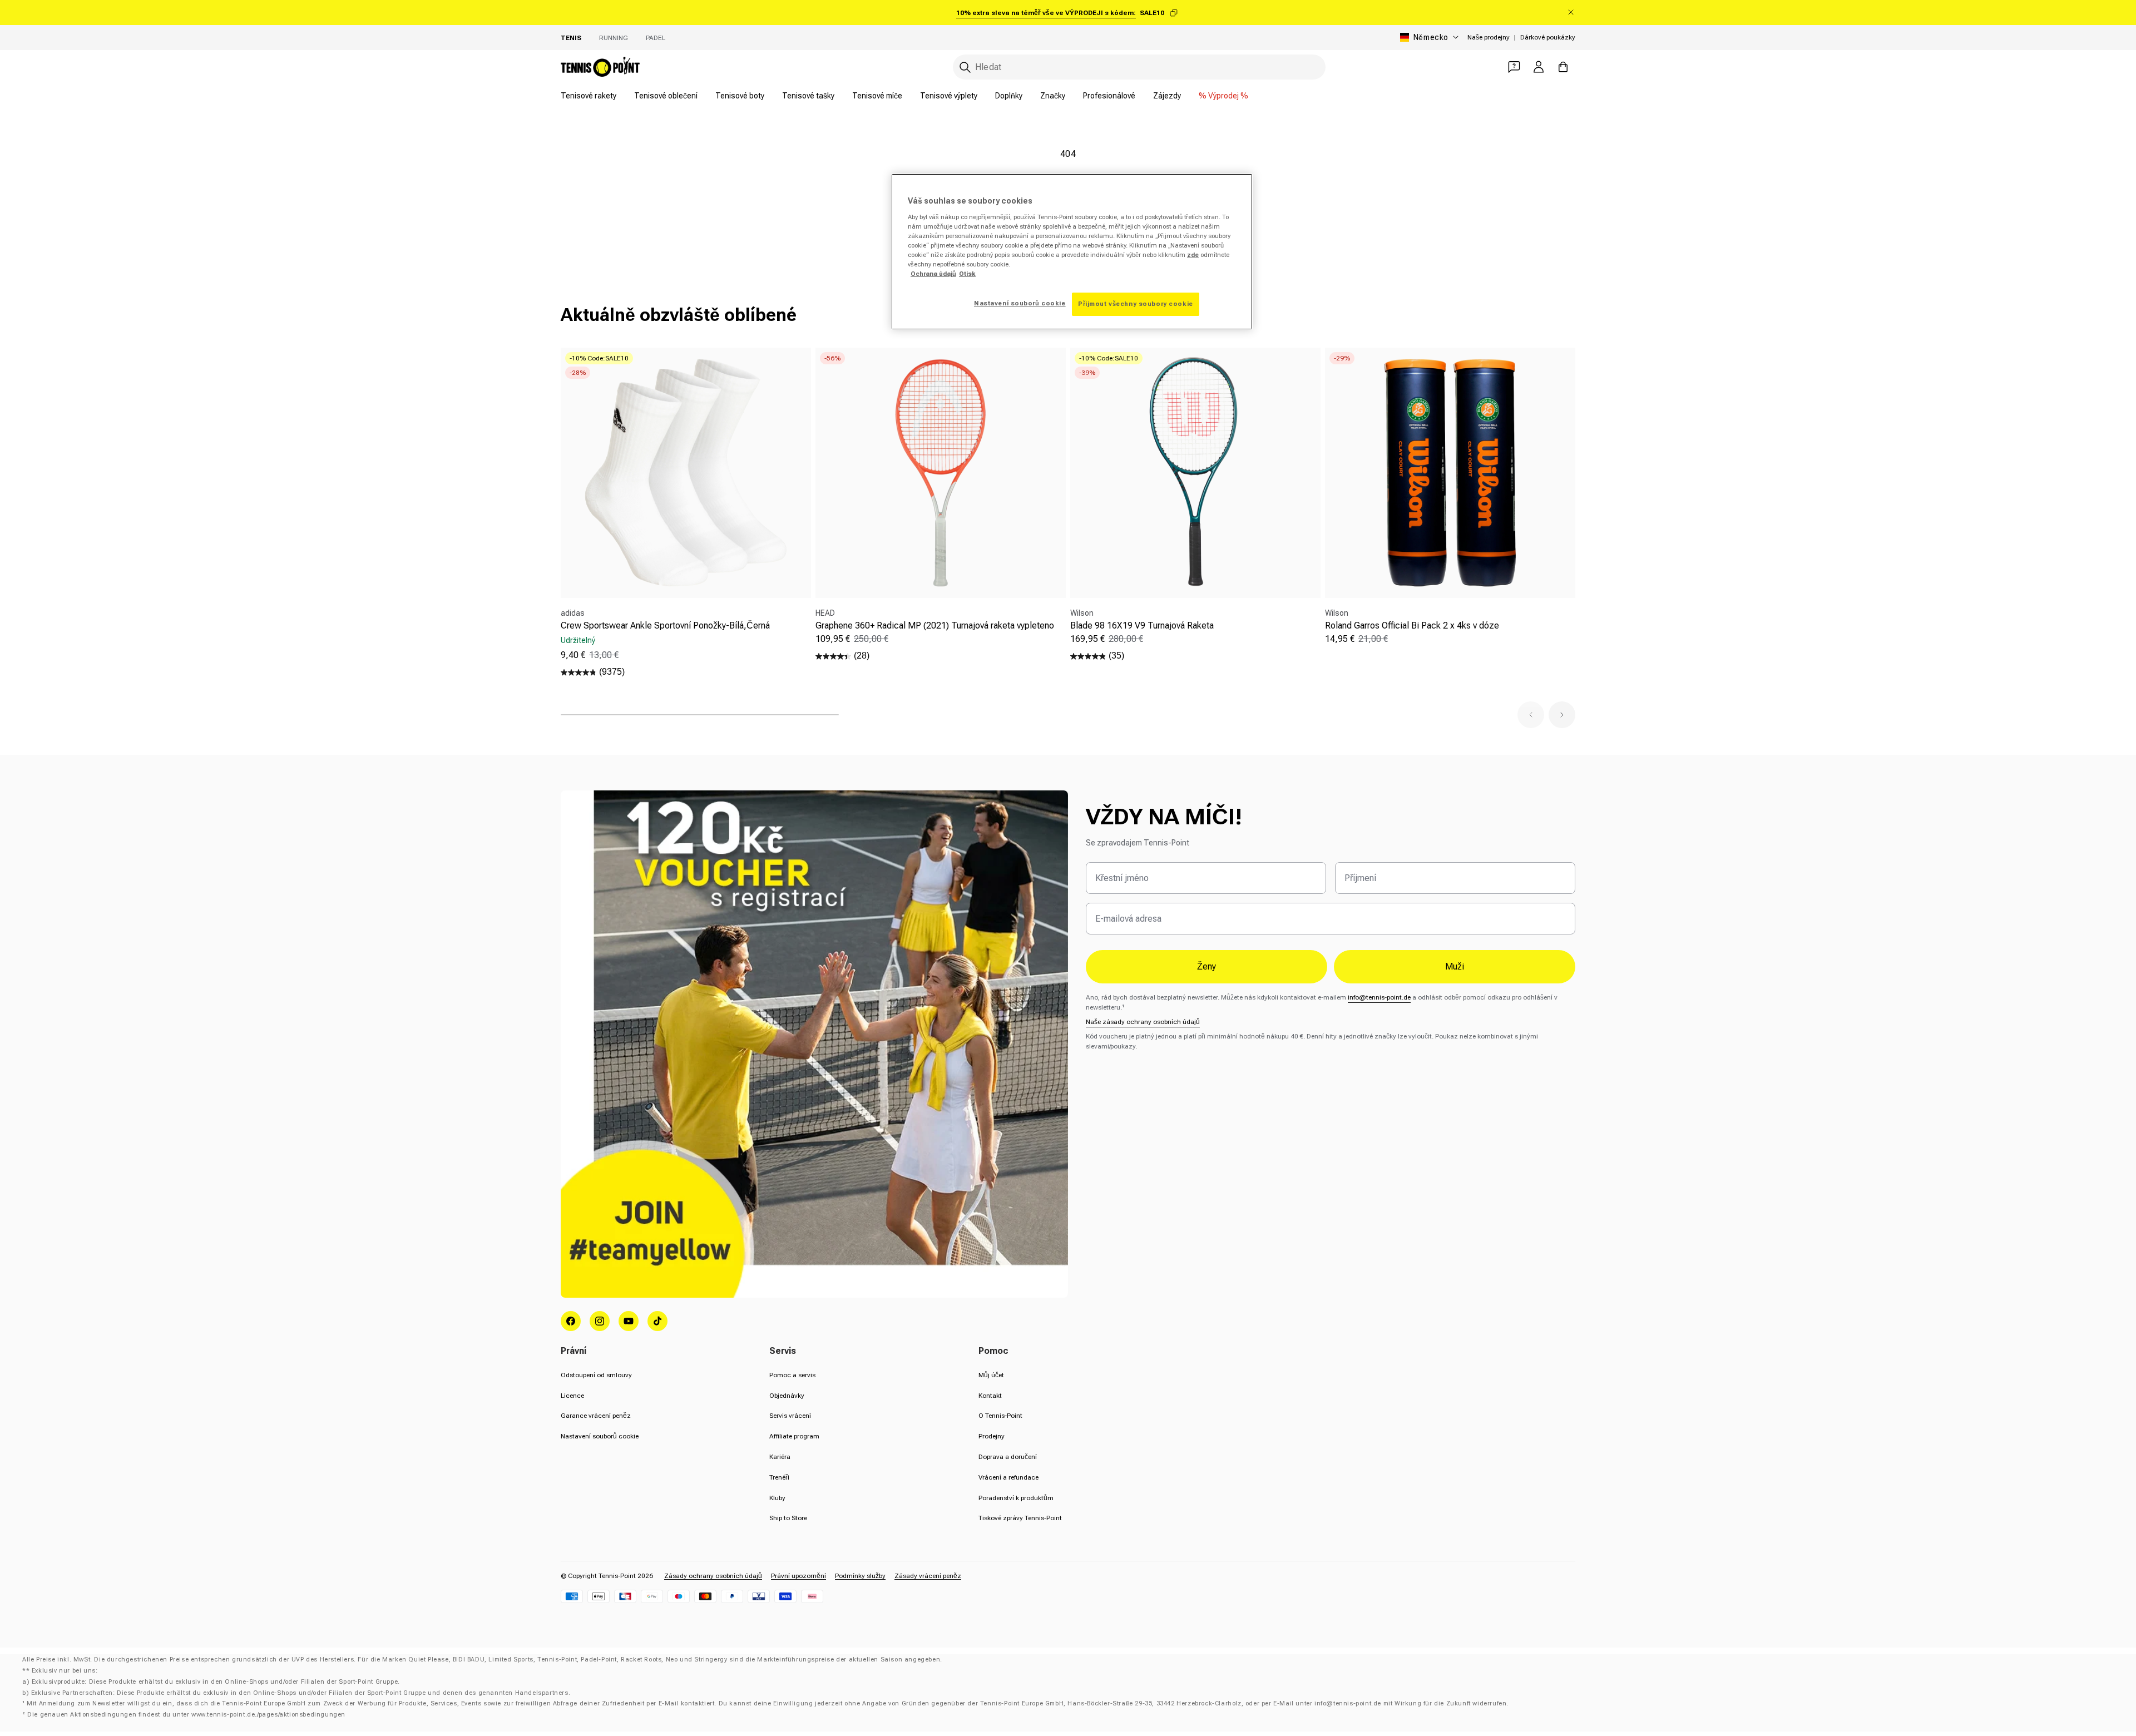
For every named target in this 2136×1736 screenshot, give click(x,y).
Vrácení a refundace (1008, 1477)
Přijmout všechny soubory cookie (1136, 304)
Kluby (777, 1498)
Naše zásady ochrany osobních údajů (1143, 1022)
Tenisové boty (740, 96)
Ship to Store (788, 1518)
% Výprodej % (1223, 96)
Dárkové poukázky (1548, 37)
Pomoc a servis (792, 1375)
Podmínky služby (860, 1576)
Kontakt (990, 1396)
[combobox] (1139, 67)
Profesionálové (1109, 96)
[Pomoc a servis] (1514, 67)
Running (614, 38)
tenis (571, 38)
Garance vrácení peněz (596, 1416)
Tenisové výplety (949, 96)
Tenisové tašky (808, 96)
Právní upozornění (798, 1576)
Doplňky (1009, 96)
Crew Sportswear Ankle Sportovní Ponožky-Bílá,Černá (665, 625)
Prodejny (992, 1436)
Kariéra (780, 1457)
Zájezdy (1167, 96)
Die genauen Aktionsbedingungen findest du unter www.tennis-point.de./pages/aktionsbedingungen (186, 1715)
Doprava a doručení (1008, 1457)
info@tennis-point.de (1379, 997)
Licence (572, 1396)
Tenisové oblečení (666, 96)
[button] (1531, 715)
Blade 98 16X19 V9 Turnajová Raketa (1142, 625)
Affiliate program (794, 1436)
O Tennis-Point (1000, 1416)
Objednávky (787, 1396)
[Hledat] (965, 67)
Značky (1053, 96)
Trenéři (779, 1477)
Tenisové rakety (589, 96)
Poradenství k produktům (1016, 1498)
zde (1193, 255)
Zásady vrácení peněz (928, 1576)
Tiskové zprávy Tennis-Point (1020, 1518)
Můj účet (991, 1375)
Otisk (967, 274)
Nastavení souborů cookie (600, 1436)
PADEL (656, 38)
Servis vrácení (790, 1416)
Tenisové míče (877, 96)
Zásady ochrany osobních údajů (713, 1576)
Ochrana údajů (933, 274)
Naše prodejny (1489, 37)
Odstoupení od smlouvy (596, 1375)
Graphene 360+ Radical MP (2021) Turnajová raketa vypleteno (935, 625)
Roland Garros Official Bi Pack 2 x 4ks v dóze (1412, 625)
